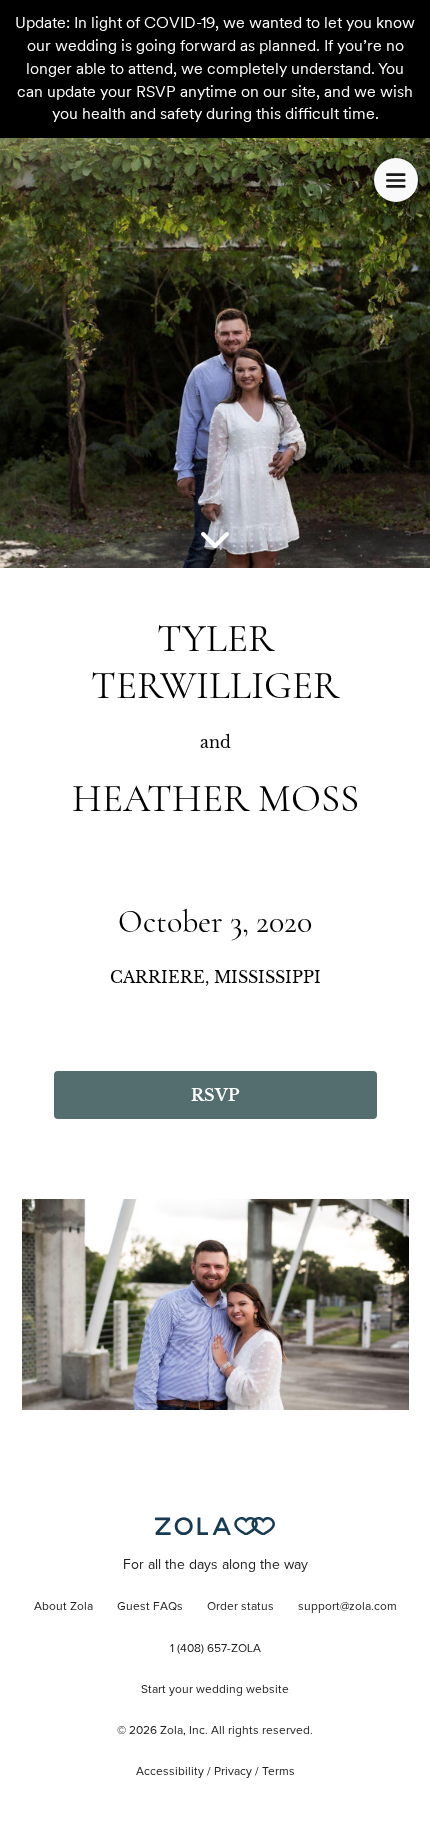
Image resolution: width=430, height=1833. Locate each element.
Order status (240, 1607)
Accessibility (170, 1772)
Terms (278, 1772)
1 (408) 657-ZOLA (215, 1649)
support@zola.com (347, 1607)
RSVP (215, 1095)
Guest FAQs (150, 1607)
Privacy (233, 1772)
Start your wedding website (215, 1690)
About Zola (63, 1607)
